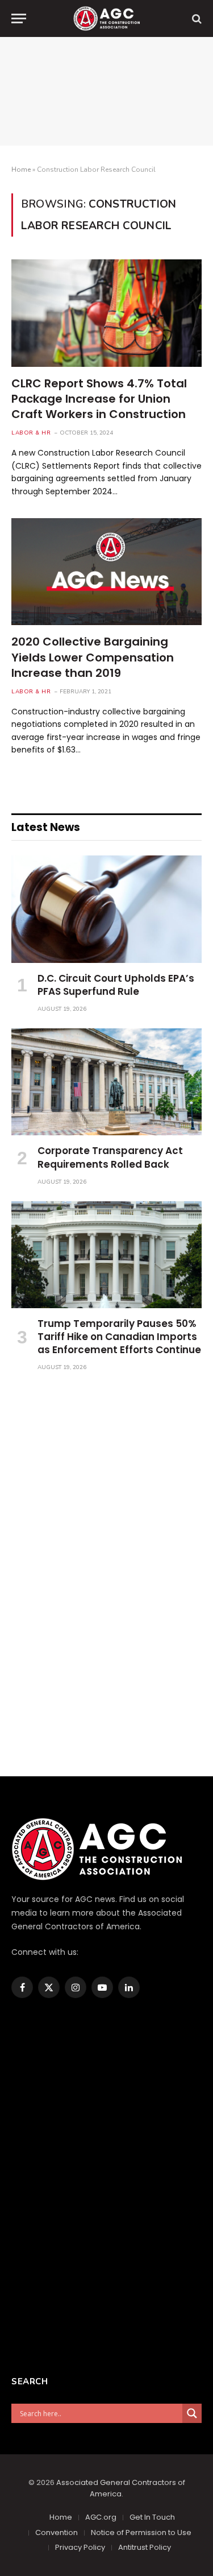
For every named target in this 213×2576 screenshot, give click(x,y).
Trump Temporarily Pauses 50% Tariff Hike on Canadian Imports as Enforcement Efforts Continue (119, 1337)
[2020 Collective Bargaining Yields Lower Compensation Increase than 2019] (106, 572)
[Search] (196, 18)
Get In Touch (152, 2517)
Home (21, 169)
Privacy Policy (80, 2547)
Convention (57, 2532)
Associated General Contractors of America (121, 2488)
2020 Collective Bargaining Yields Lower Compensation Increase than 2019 (93, 657)
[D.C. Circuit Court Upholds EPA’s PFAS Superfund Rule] (106, 909)
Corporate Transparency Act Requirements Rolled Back (110, 1157)
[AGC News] (106, 18)
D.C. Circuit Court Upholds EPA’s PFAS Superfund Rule (116, 985)
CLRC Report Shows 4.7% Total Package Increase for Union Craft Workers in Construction (99, 399)
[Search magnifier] (192, 2413)
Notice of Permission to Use (141, 2532)
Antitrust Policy (145, 2547)
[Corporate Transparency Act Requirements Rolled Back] (106, 1082)
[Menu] (19, 18)
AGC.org (101, 2517)
